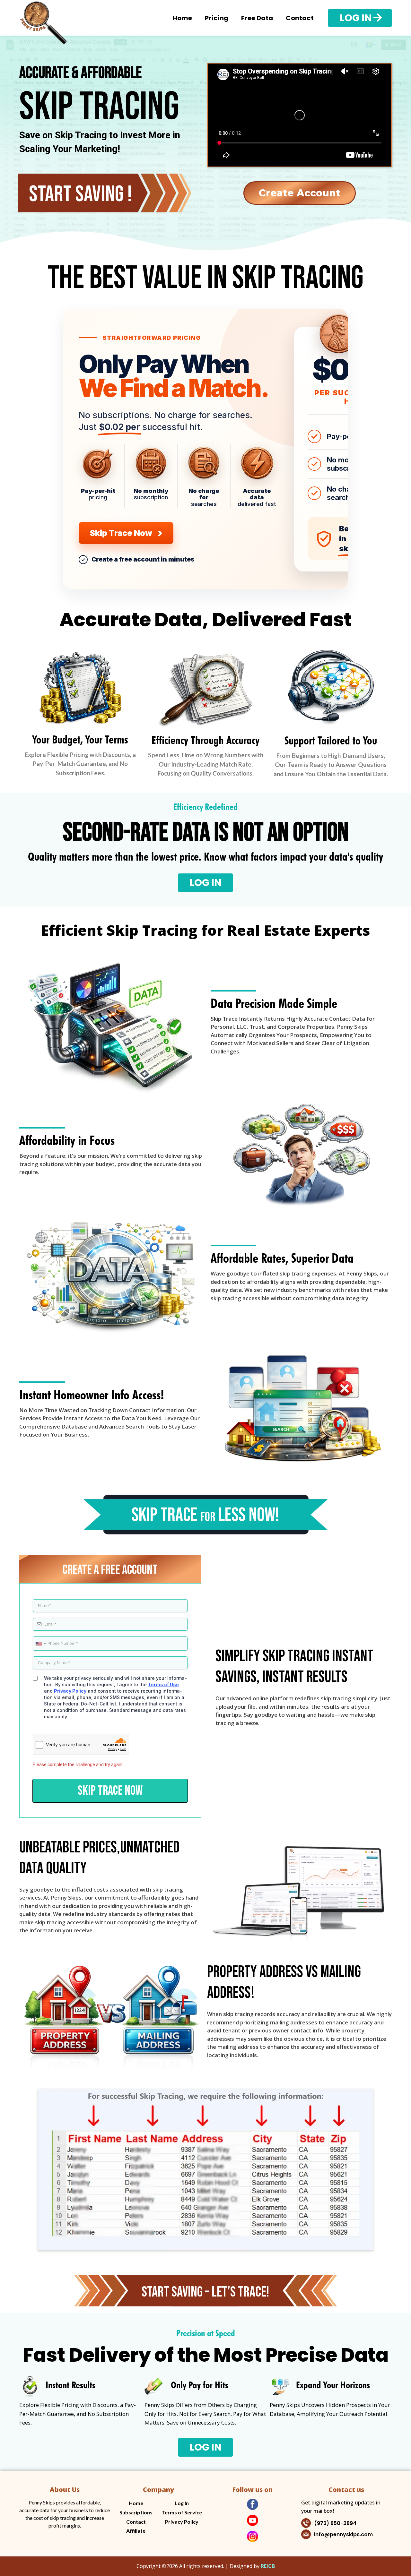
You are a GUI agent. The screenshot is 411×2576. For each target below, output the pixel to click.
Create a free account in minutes (143, 559)
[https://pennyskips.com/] (43, 18)
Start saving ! (80, 194)
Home (182, 18)
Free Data (257, 18)
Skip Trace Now (126, 532)
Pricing (217, 18)
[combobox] (40, 1644)
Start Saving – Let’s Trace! (205, 2292)
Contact (300, 18)
